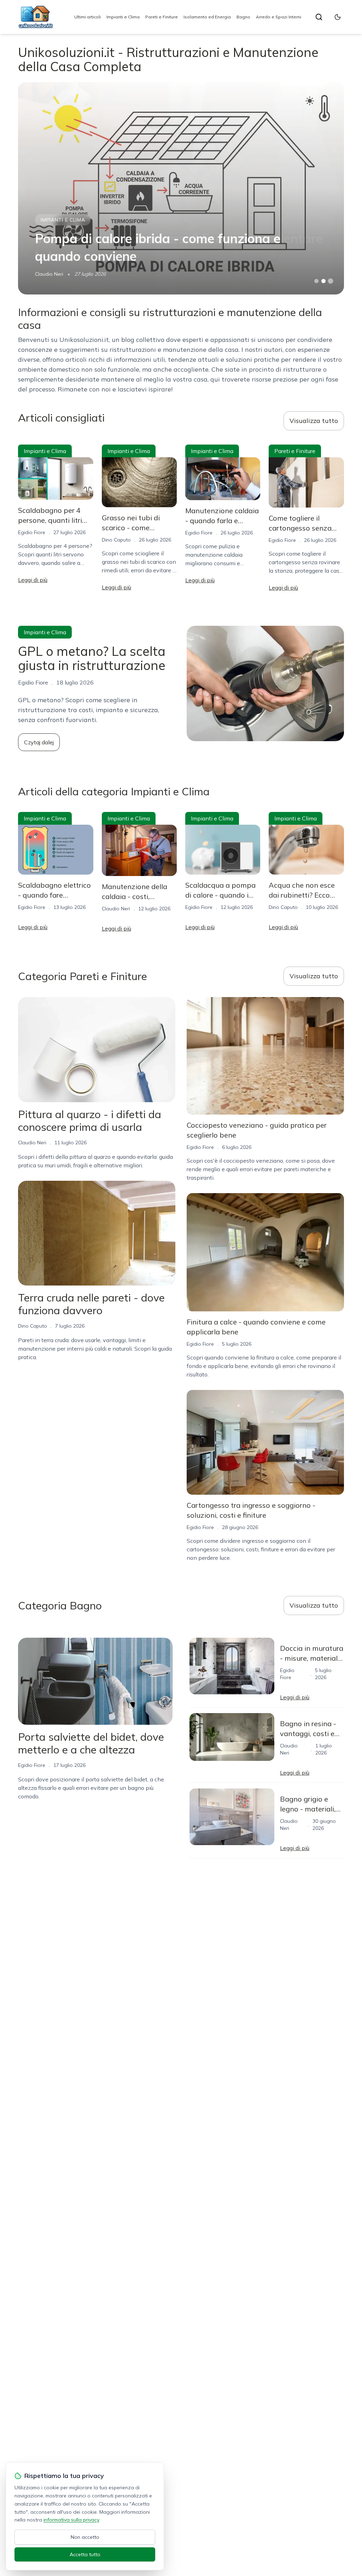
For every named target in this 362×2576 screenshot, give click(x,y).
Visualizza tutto (314, 421)
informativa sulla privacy (71, 2520)
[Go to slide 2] (323, 281)
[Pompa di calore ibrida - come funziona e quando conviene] (181, 188)
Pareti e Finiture (162, 17)
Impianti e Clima (123, 17)
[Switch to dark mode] (338, 17)
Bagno (243, 17)
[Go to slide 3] (330, 281)
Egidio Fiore (32, 532)
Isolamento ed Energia (207, 17)
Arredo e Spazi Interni (279, 17)
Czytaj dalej (39, 742)
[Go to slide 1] (316, 281)
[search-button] (319, 17)
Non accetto (85, 2537)
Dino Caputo (116, 540)
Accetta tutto (85, 2554)
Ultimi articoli (87, 17)
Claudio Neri (49, 274)
